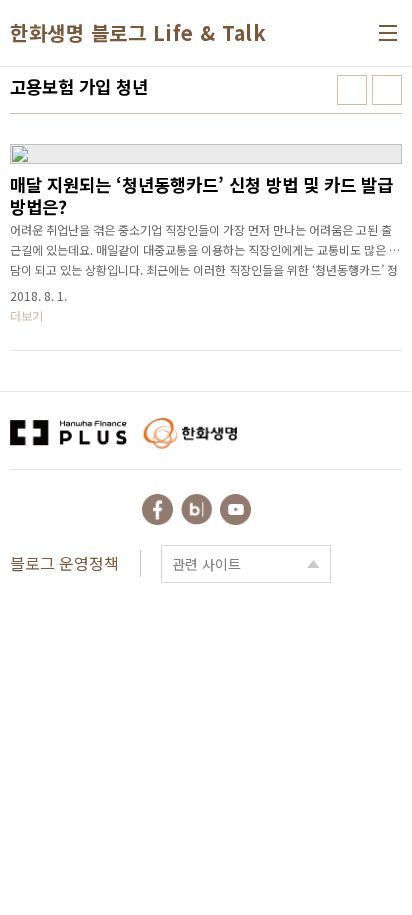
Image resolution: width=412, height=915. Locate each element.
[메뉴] (388, 33)
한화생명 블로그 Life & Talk (138, 33)
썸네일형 (352, 90)
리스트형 (387, 90)
